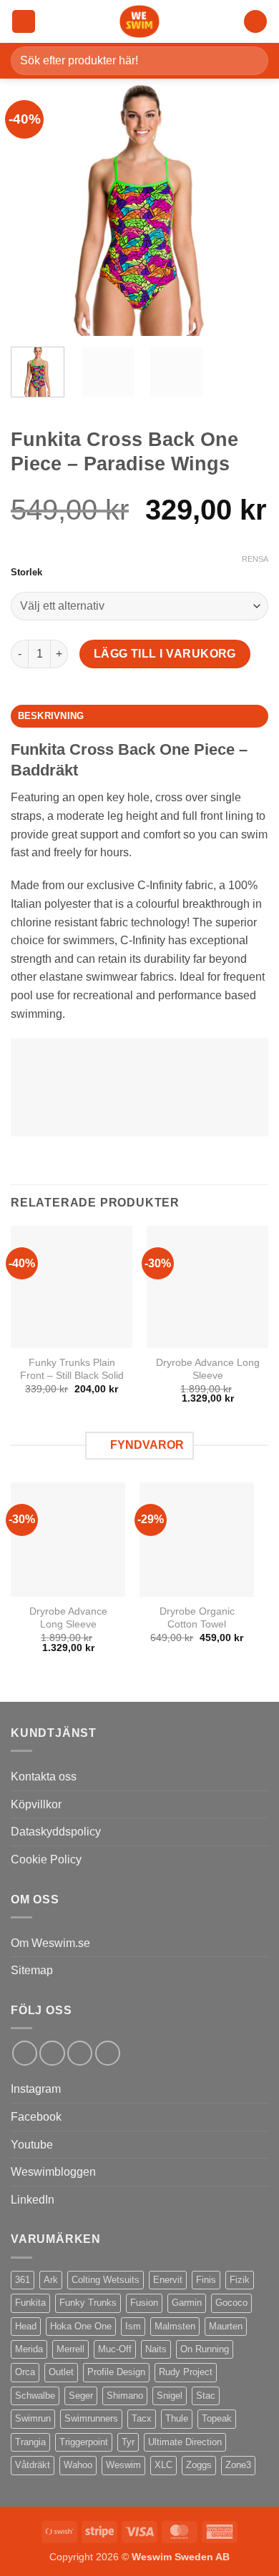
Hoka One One (81, 2326)
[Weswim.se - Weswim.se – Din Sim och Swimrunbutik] (139, 21)
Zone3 (238, 2465)
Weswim (123, 2465)
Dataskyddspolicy (56, 1832)
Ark (51, 2280)
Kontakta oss (44, 1777)
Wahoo (78, 2465)
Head (26, 2326)
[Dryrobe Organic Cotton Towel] (197, 1540)
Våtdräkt (33, 2465)
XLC (163, 2465)
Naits (156, 2349)
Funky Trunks (88, 2303)
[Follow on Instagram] (52, 2053)
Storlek (26, 573)
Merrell (70, 2349)
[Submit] (251, 60)
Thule (177, 2418)
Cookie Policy (46, 1859)
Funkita (30, 2303)
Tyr (128, 2442)
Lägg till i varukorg (165, 654)
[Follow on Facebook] (25, 2053)
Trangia (30, 2442)
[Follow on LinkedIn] (80, 2053)
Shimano (125, 2396)
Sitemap (32, 1970)
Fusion (144, 2303)
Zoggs (199, 2465)
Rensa (255, 559)
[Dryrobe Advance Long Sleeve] (68, 1540)
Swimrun (33, 2418)
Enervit (168, 2280)
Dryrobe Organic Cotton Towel (197, 1618)
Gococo (231, 2303)
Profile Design (116, 2372)
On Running (205, 2349)
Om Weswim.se (50, 1943)
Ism (133, 2326)
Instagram (36, 2089)
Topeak (217, 2418)
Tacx (142, 2418)
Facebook (36, 2117)
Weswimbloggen (53, 2172)
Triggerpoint (84, 2442)
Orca (25, 2372)
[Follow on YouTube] (108, 2053)
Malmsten (175, 2326)
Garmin (187, 2303)
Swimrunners (91, 2418)
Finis (206, 2280)
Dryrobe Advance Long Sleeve (208, 1369)
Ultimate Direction (185, 2442)
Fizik (240, 2280)
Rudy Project (186, 2372)
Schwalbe (35, 2396)
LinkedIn (33, 2200)
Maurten (226, 2326)
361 (23, 2280)
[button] (24, 22)
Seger (81, 2396)
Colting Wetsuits (106, 2280)
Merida (29, 2349)
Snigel (170, 2396)
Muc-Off (115, 2349)
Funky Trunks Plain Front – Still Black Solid (72, 1369)
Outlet (61, 2372)
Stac (206, 2396)
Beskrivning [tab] (51, 716)
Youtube (32, 2145)
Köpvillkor (36, 1804)
